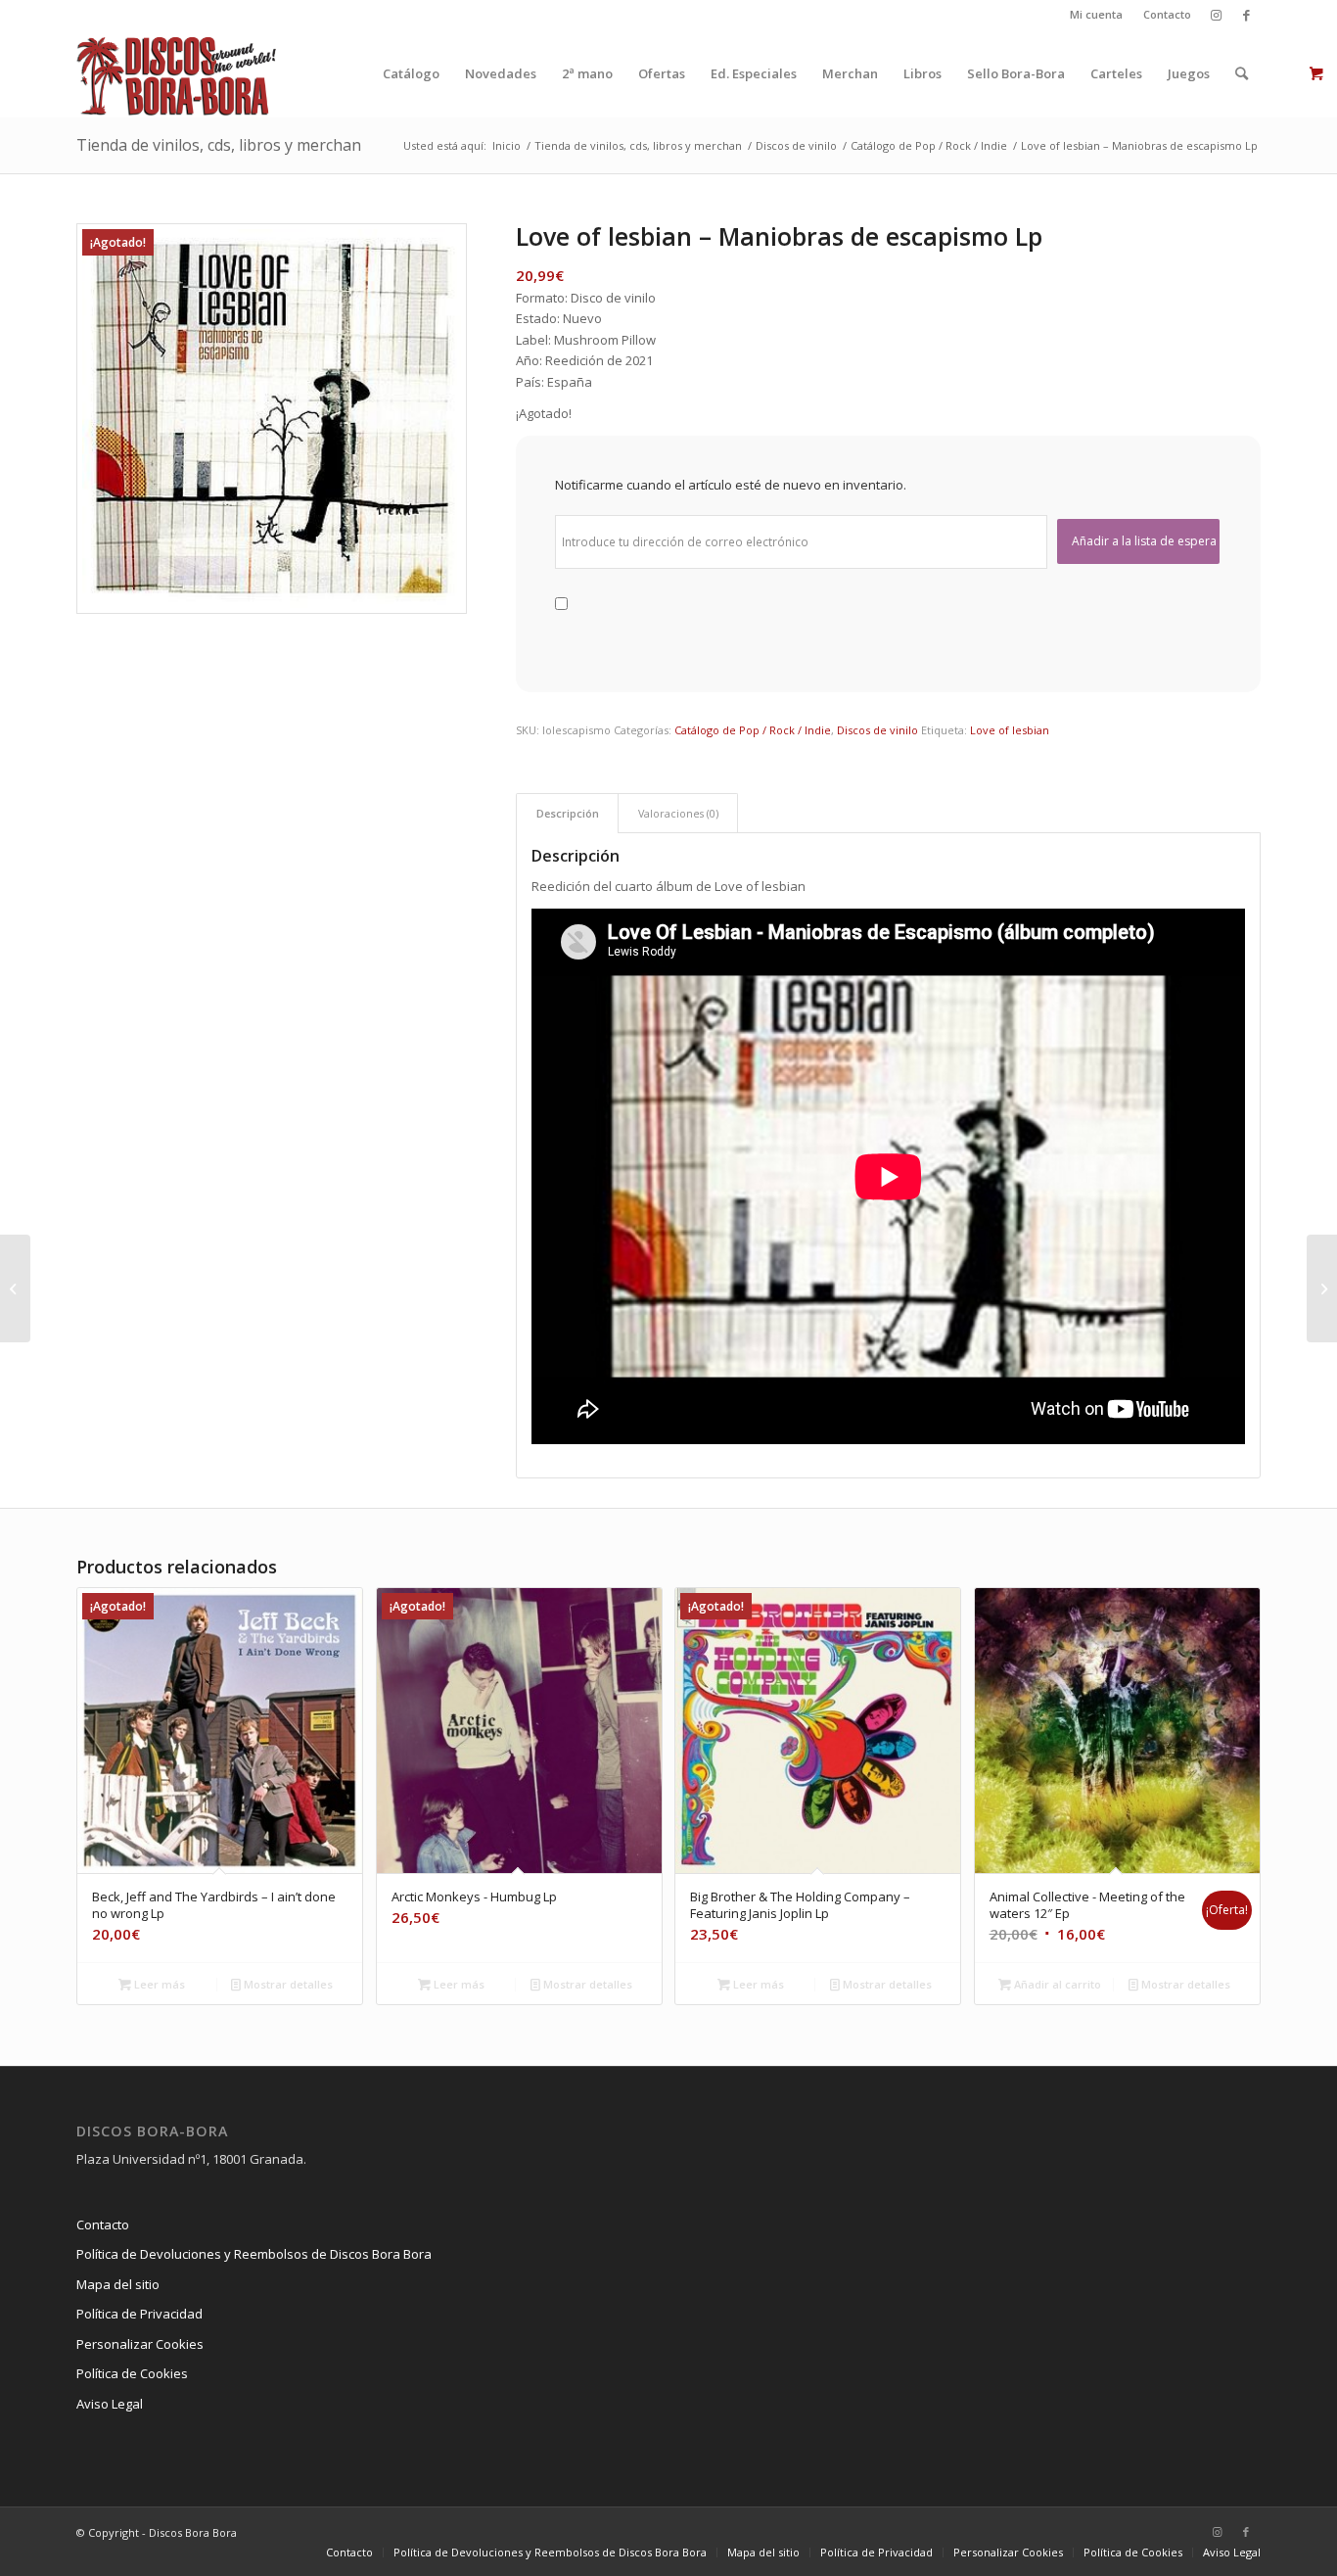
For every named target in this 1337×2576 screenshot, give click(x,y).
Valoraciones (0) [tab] (678, 813)
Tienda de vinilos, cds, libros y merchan (219, 145)
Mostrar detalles (287, 1984)
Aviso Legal (110, 2404)
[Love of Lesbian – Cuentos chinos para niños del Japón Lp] (15, 1288)
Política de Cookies (132, 2373)
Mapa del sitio (118, 2284)
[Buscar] (1242, 73)
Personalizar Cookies (140, 2344)
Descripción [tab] (568, 813)
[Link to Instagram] (1216, 15)
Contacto (1167, 14)
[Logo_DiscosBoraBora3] (177, 73)
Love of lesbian (1010, 730)
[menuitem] (1097, 15)
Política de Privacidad (139, 2314)
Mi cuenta (1096, 14)
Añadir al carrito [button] (1056, 1984)
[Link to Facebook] (1246, 15)
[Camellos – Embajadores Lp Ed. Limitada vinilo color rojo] (1322, 1288)
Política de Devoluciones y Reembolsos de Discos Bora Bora (254, 2254)
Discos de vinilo (877, 730)
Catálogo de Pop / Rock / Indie (753, 730)
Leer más (158, 1984)
